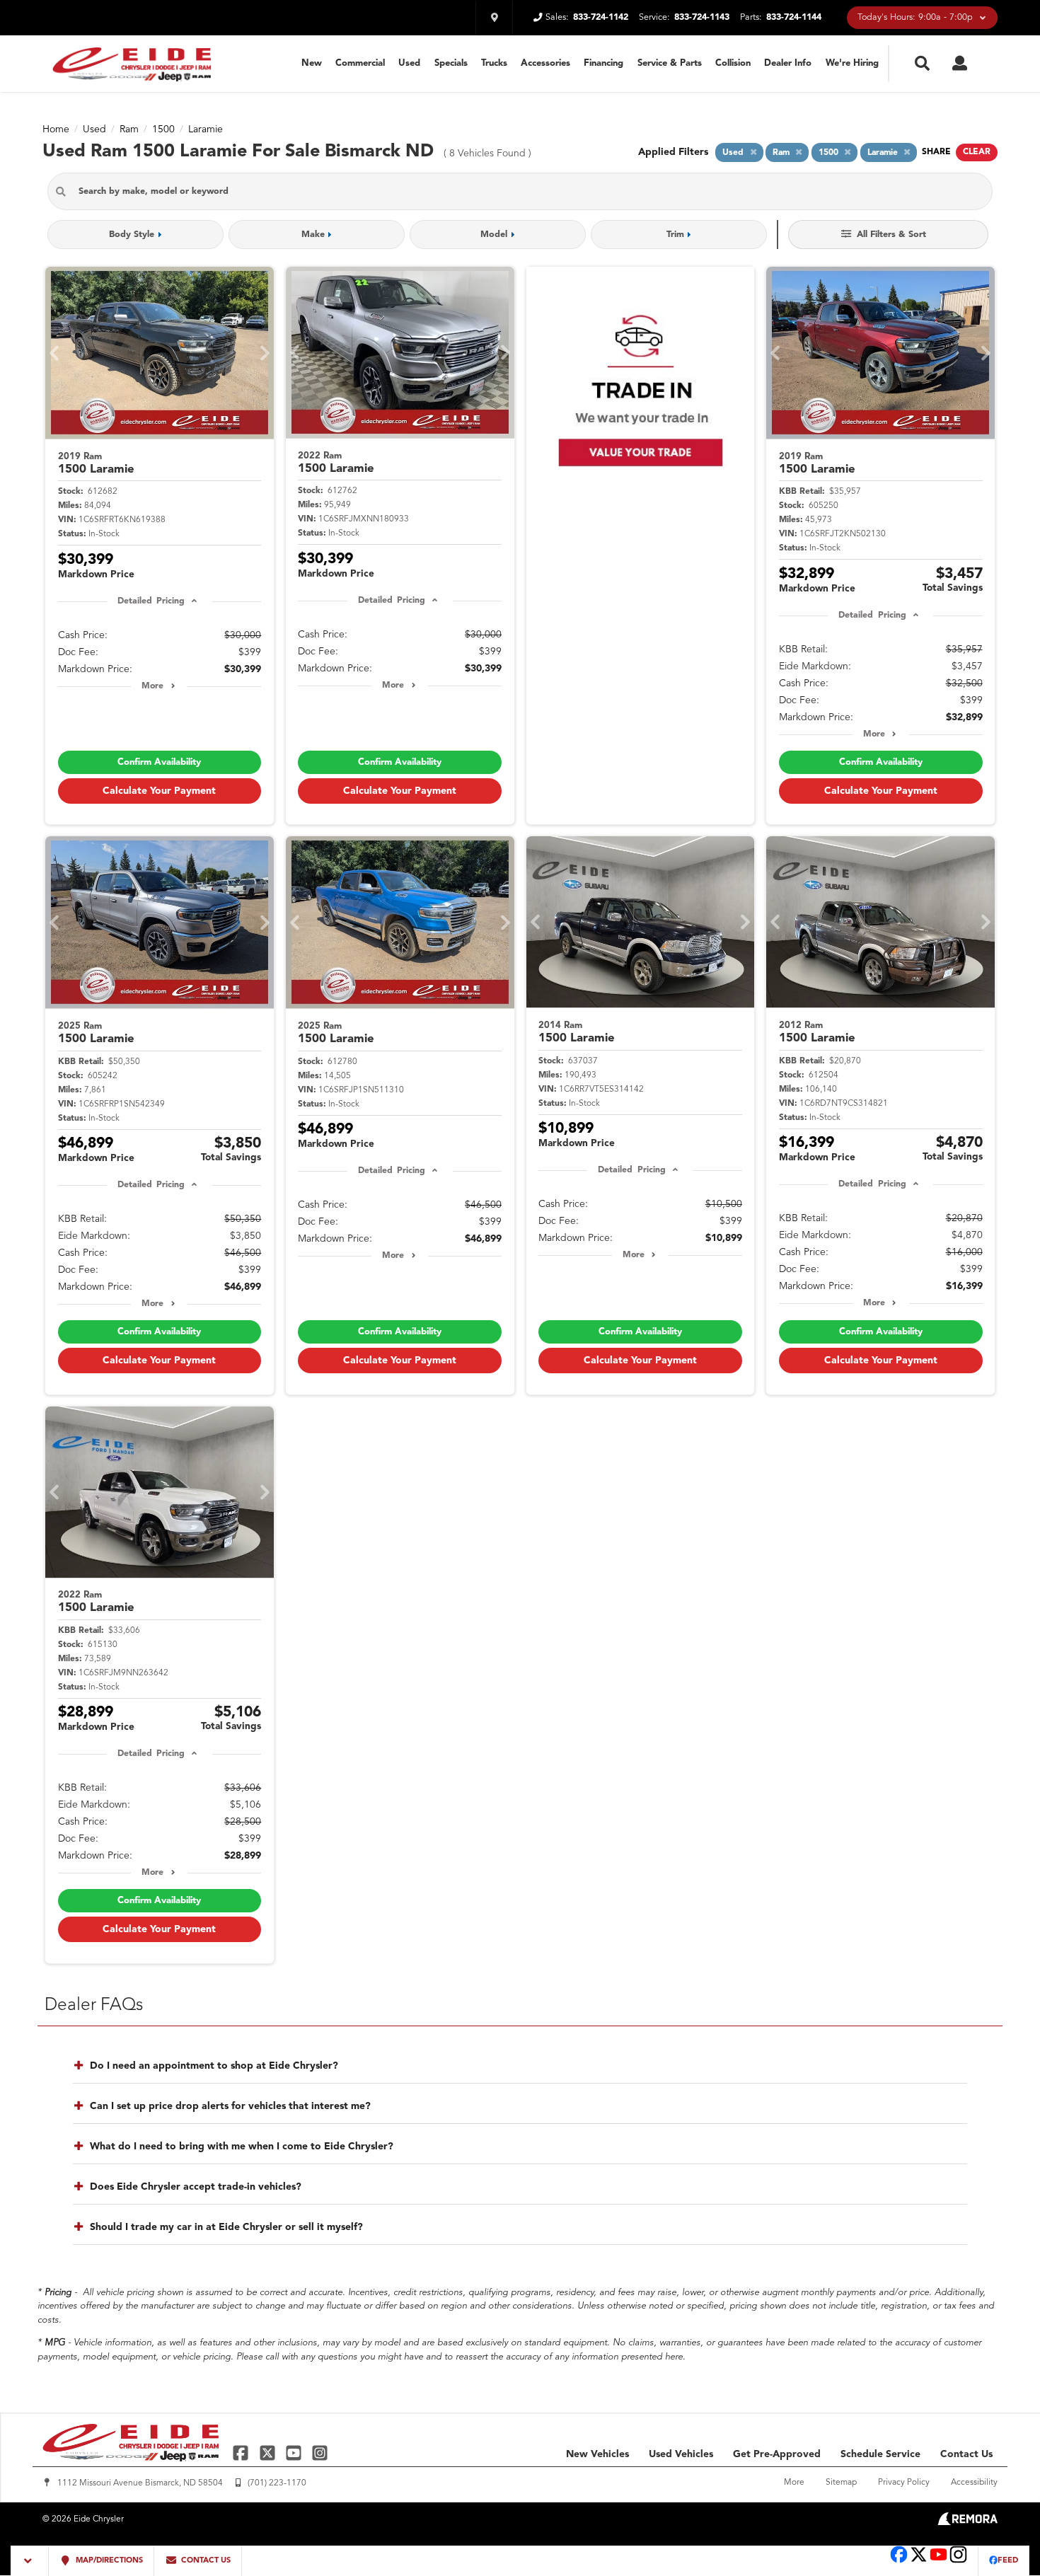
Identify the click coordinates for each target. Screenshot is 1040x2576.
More (152, 686)
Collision (733, 63)
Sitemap (841, 2483)
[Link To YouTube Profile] (295, 2453)
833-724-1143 (702, 17)
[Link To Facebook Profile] (242, 2453)
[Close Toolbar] (30, 2561)
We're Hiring (852, 63)
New (312, 63)
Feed (1008, 2561)
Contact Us (966, 2454)
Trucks (494, 63)
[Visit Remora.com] (967, 2522)
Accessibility (974, 2483)
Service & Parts (670, 63)
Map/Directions (108, 2561)
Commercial (360, 63)
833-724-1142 (601, 17)
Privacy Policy (904, 2483)
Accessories (545, 63)
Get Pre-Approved (777, 2454)
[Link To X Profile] (268, 2453)
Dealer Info (788, 63)
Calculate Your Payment (159, 791)
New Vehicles (597, 2454)
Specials (451, 63)
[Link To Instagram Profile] (320, 2453)
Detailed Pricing (151, 601)
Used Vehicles (681, 2454)
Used (409, 63)
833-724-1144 (794, 17)
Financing (603, 63)
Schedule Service (880, 2454)
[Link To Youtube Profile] (938, 2561)
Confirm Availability (159, 762)
